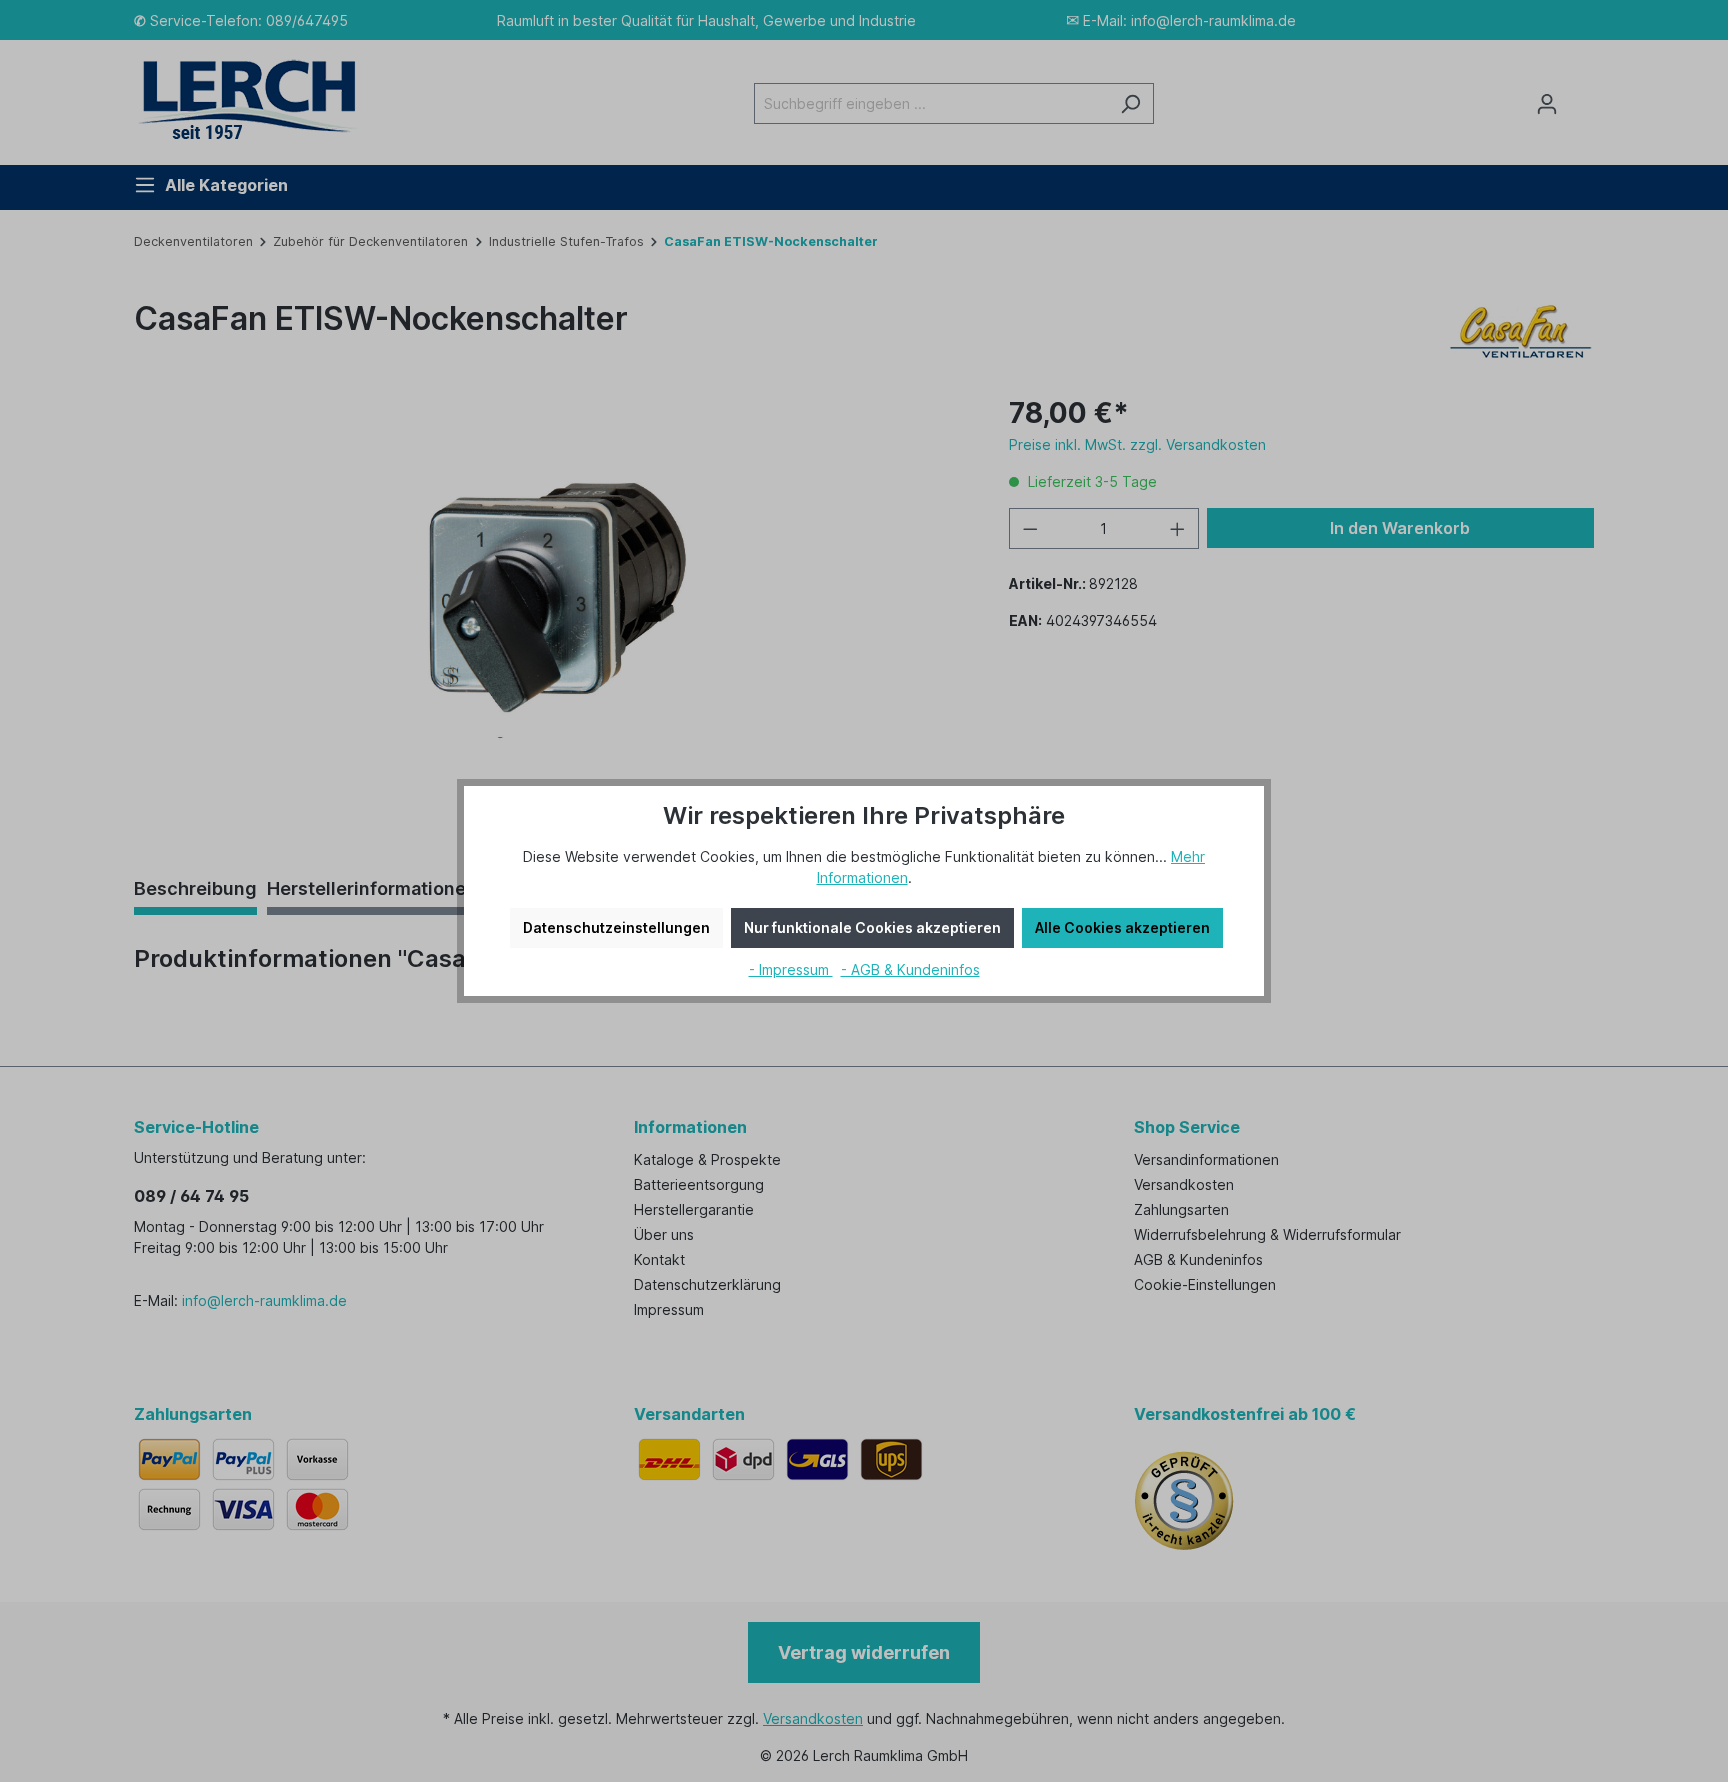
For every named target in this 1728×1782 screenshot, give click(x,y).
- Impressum (791, 969)
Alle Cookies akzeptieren (1122, 927)
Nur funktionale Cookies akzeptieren (872, 927)
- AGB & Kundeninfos (910, 969)
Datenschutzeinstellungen (616, 927)
